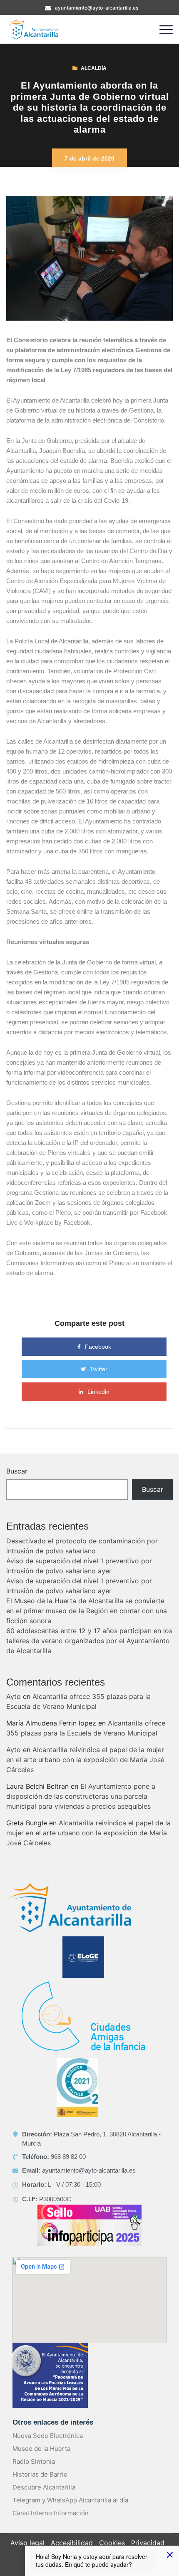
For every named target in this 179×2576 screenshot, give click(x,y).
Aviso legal (27, 2543)
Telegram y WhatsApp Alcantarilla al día (70, 2500)
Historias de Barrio (40, 2474)
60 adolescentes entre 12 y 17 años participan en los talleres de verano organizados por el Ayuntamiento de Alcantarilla (89, 1641)
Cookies (112, 2543)
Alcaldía (94, 68)
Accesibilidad (72, 2543)
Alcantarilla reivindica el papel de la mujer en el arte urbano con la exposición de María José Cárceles (85, 1760)
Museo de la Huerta (41, 2449)
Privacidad (148, 2543)
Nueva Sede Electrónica (48, 2436)
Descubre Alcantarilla (44, 2487)
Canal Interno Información (51, 2513)
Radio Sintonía (34, 2461)
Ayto (14, 1696)
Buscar (17, 1471)
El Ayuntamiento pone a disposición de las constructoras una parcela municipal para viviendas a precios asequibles (81, 1796)
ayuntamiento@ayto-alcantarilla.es (97, 8)
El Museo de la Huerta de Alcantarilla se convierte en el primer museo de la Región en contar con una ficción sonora (87, 1611)
